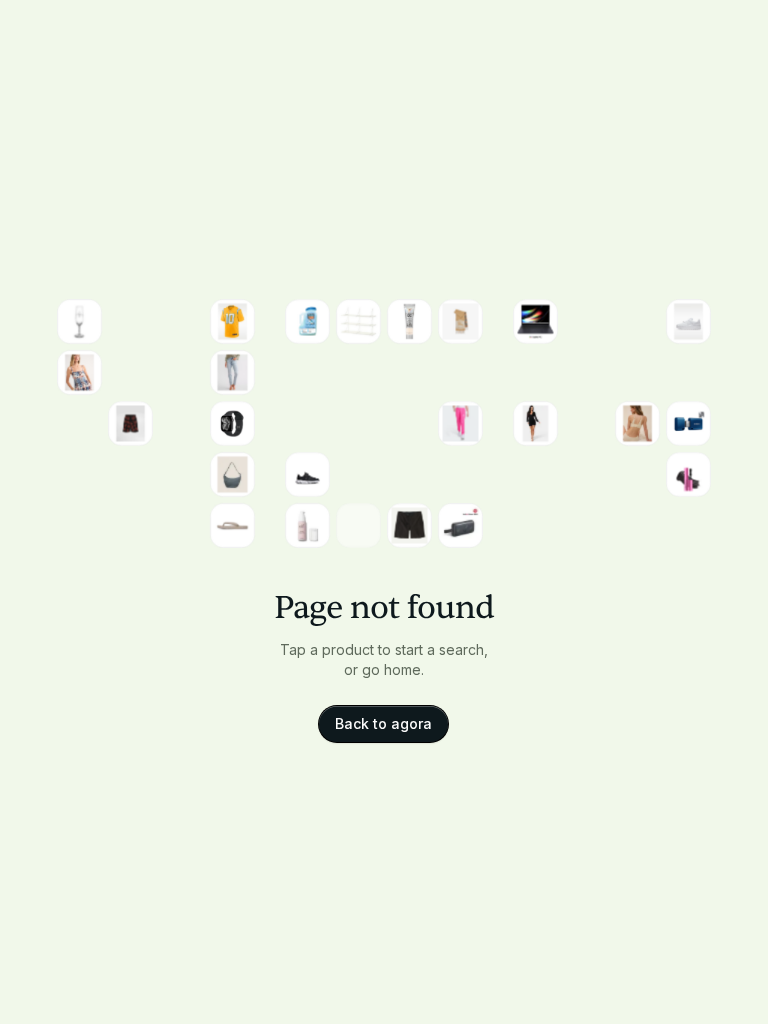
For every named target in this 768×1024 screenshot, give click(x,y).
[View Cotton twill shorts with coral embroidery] (130, 423)
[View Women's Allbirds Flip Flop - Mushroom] (232, 525)
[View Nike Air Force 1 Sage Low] (688, 321)
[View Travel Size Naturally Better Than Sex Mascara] (688, 474)
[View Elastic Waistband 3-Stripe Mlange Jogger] (460, 423)
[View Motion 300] (460, 525)
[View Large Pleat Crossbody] (232, 474)
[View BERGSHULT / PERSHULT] (358, 321)
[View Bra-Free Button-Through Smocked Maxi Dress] (79, 372)
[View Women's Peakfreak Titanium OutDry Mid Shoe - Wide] (307, 423)
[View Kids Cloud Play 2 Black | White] (307, 474)
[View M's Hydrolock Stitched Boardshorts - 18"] (409, 525)
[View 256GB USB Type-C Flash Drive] (688, 423)
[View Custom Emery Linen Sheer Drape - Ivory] (460, 372)
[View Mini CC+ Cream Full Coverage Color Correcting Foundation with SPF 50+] (409, 321)
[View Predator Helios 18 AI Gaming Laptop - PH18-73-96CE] (358, 525)
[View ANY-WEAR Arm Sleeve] (460, 474)
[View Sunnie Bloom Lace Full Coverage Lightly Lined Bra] (637, 423)
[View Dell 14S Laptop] (535, 321)
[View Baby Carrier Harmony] (586, 423)
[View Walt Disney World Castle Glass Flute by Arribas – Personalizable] (79, 321)
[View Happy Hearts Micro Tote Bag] (535, 372)
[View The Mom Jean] (232, 372)
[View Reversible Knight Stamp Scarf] (460, 321)
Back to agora (383, 723)
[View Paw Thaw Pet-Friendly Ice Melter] (307, 321)
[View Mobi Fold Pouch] (688, 372)
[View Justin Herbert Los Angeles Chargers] (232, 321)
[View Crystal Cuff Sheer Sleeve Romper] (535, 423)
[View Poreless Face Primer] (307, 525)
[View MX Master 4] (307, 372)
